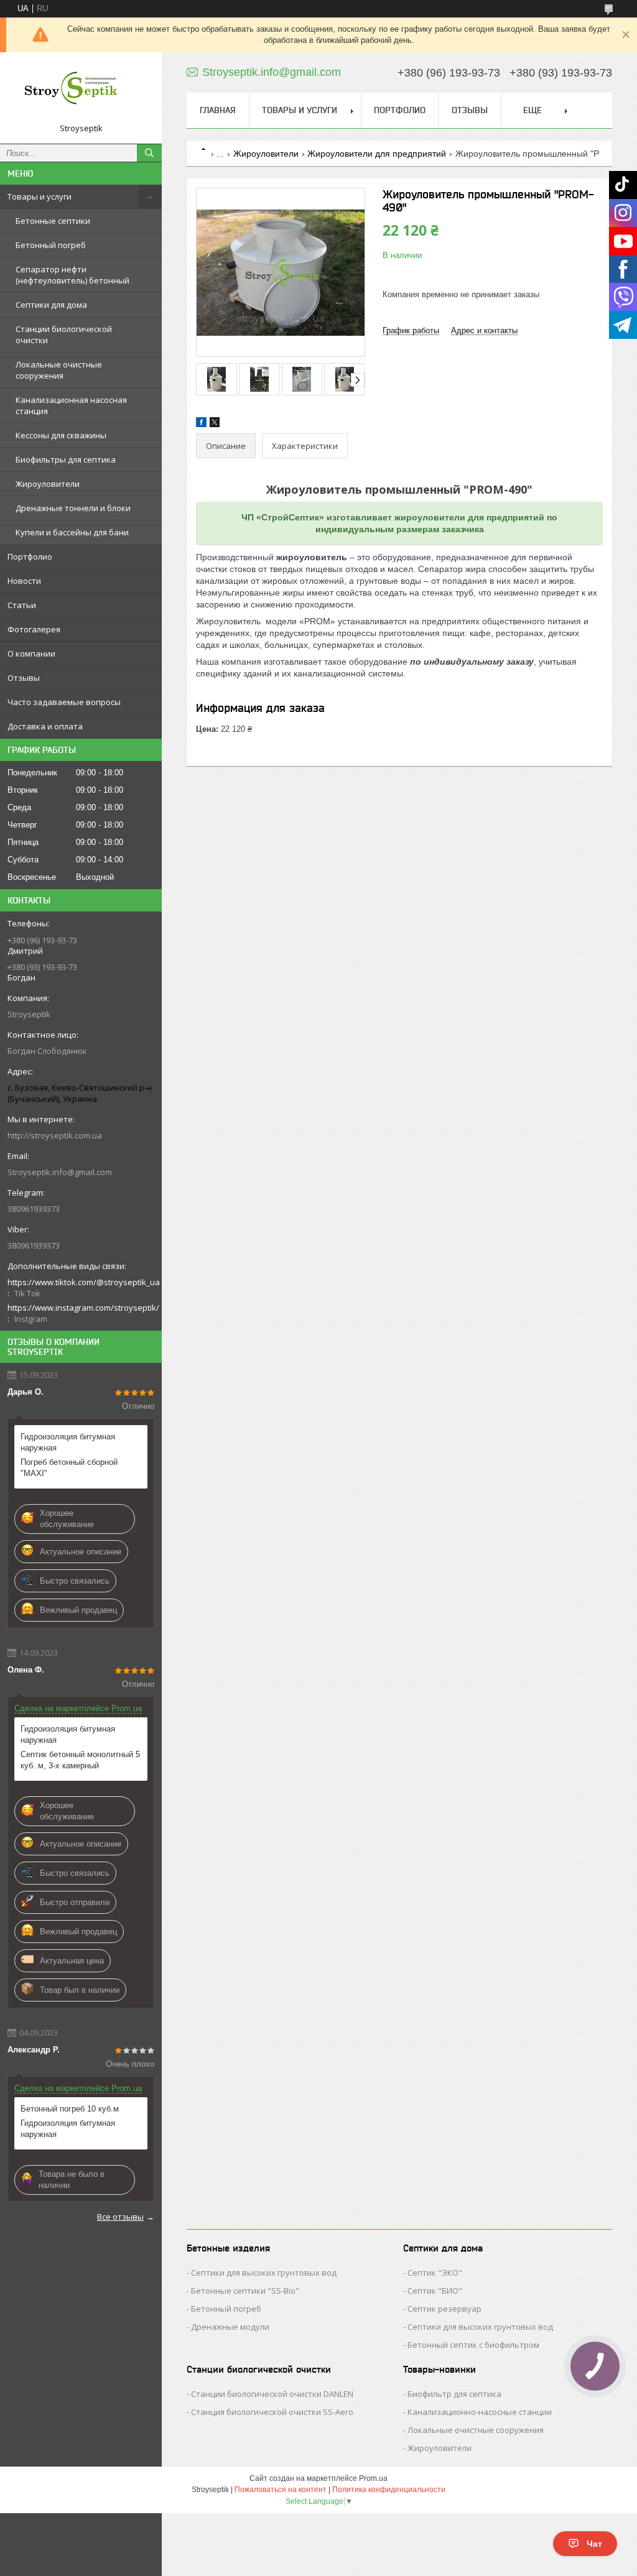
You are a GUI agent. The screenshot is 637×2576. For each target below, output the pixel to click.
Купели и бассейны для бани (72, 532)
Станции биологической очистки (64, 335)
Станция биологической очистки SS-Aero (272, 2412)
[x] (215, 424)
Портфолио (30, 556)
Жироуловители (48, 484)
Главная (218, 110)
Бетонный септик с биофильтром (473, 2345)
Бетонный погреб (51, 245)
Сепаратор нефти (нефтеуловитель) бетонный (72, 275)
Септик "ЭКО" (435, 2273)
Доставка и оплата (45, 726)
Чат (594, 2544)
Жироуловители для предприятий (377, 154)
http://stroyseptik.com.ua (55, 1135)
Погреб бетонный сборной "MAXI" (69, 1468)
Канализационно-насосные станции (480, 2412)
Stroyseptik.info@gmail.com (60, 1172)
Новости (24, 581)
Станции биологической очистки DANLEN (272, 2394)
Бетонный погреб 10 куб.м (70, 2109)
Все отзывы (120, 2217)
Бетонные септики (53, 221)
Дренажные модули (230, 2327)
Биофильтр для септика (454, 2394)
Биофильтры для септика (66, 459)
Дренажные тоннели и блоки (73, 508)
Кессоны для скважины (61, 435)
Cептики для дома (51, 305)
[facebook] (201, 424)
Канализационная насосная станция (71, 405)
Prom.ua (373, 2478)
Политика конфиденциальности (389, 2490)
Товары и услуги (40, 196)
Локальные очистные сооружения (59, 370)
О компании (31, 653)
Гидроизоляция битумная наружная (68, 1442)
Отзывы (24, 678)
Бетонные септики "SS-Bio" (245, 2291)
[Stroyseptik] (81, 92)
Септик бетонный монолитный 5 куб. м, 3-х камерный (80, 1760)
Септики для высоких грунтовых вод (264, 2273)
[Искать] (149, 153)
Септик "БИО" (435, 2291)
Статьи (22, 605)
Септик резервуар (444, 2309)
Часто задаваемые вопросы (64, 702)
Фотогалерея (34, 629)
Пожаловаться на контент (281, 2490)
